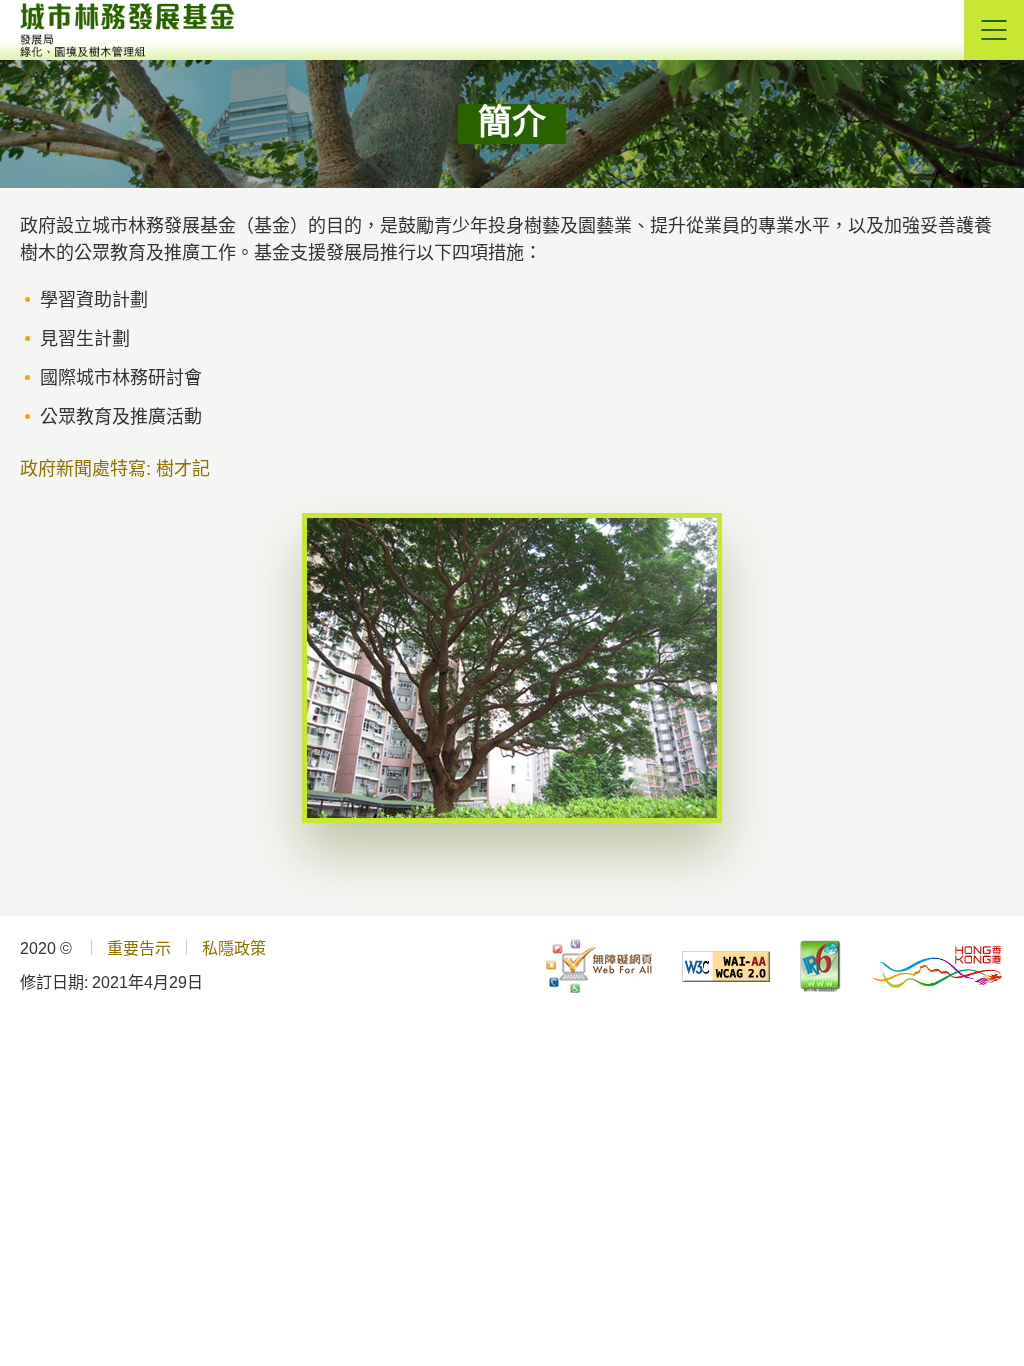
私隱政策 (234, 948)
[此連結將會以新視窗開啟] (599, 966)
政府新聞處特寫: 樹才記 (115, 469)
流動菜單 (994, 30)
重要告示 (139, 948)
